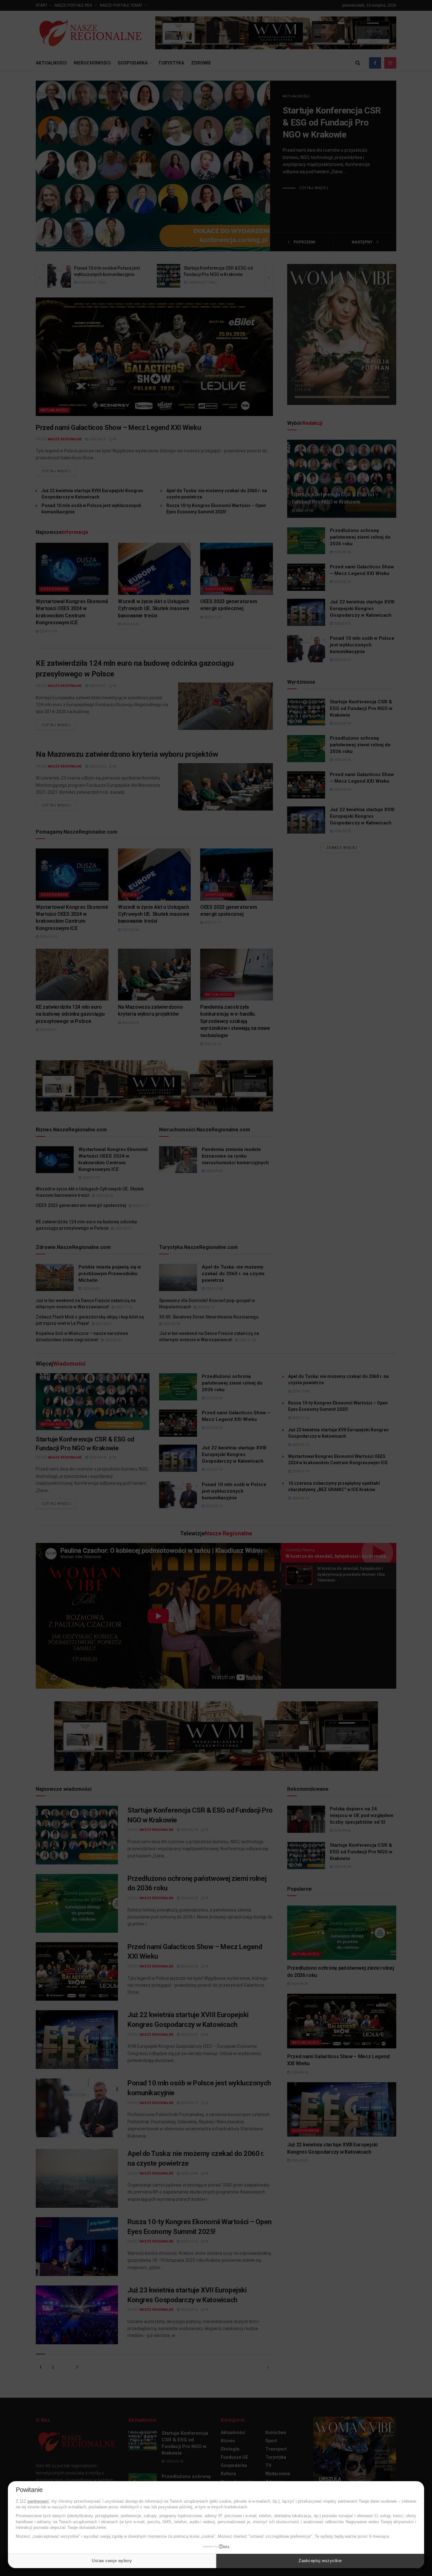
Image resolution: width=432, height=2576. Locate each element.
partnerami (38, 2501)
